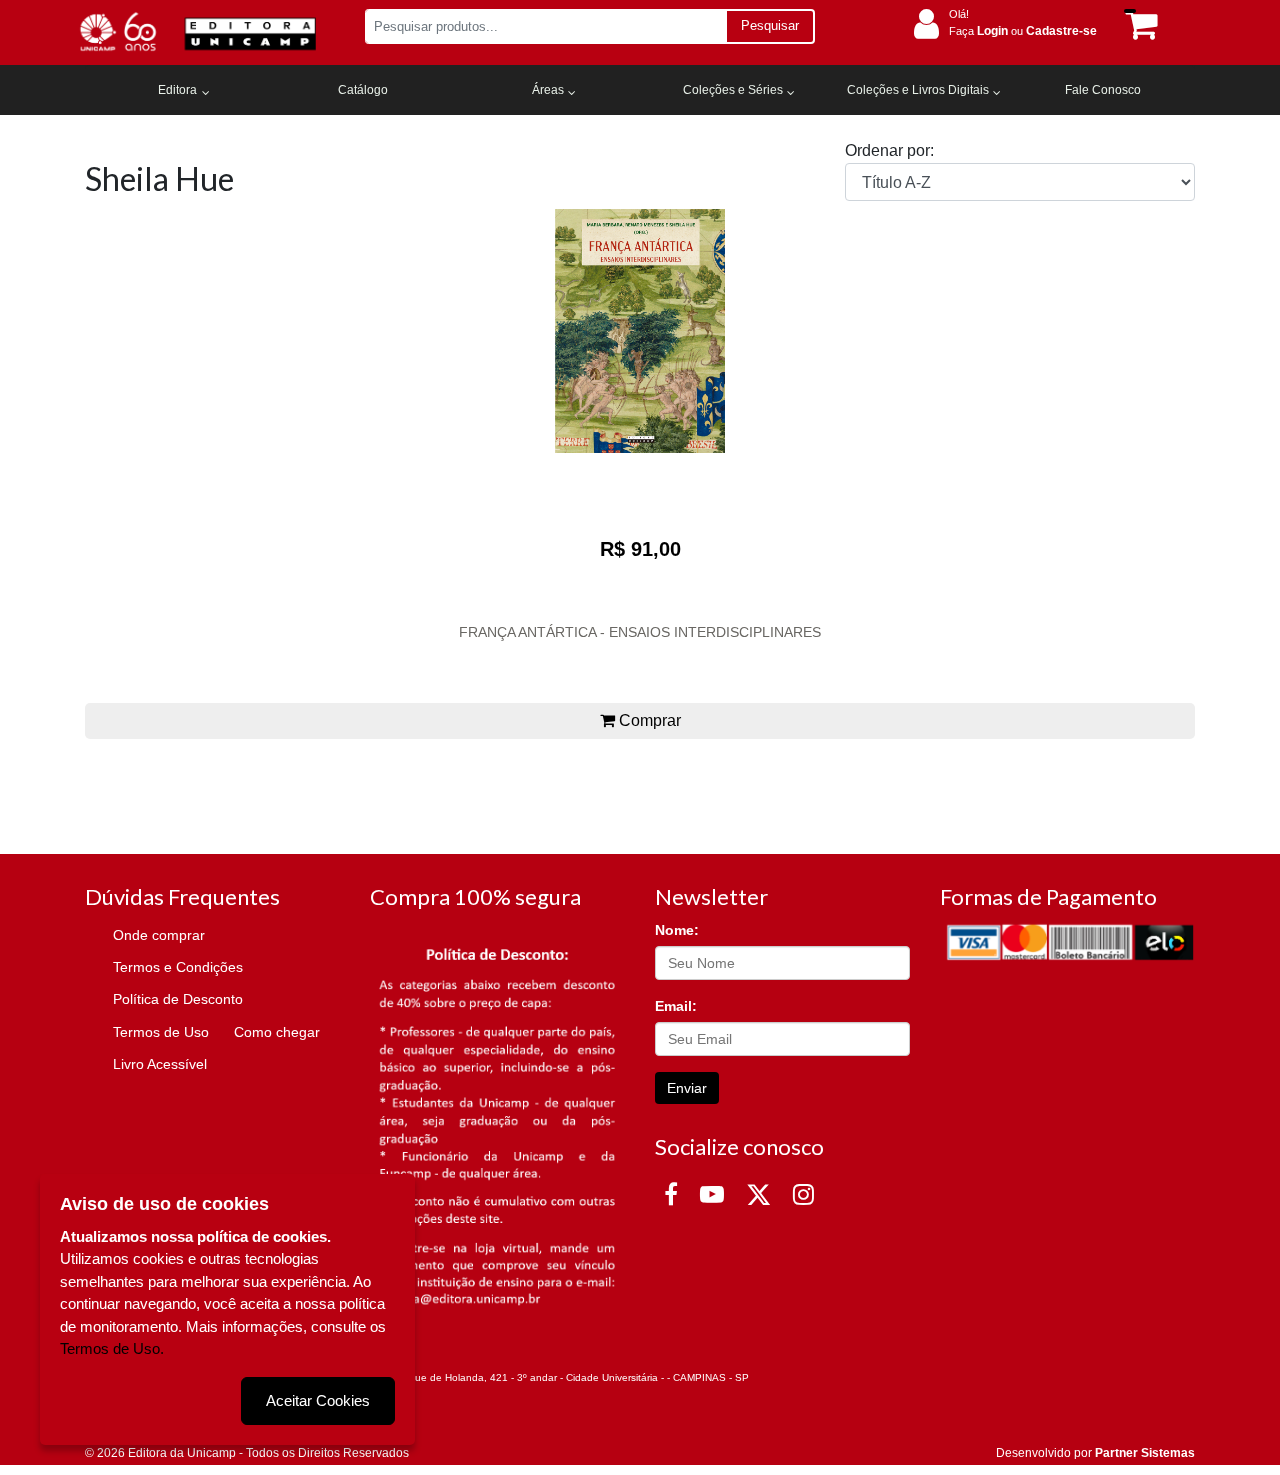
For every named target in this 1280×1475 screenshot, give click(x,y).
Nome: (677, 930)
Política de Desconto (178, 999)
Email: (676, 1006)
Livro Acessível (160, 1064)
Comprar (648, 720)
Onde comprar (159, 935)
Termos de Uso (161, 1032)
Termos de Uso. (112, 1348)
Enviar (687, 1088)
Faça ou (1023, 31)
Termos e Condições (178, 967)
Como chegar (277, 1032)
